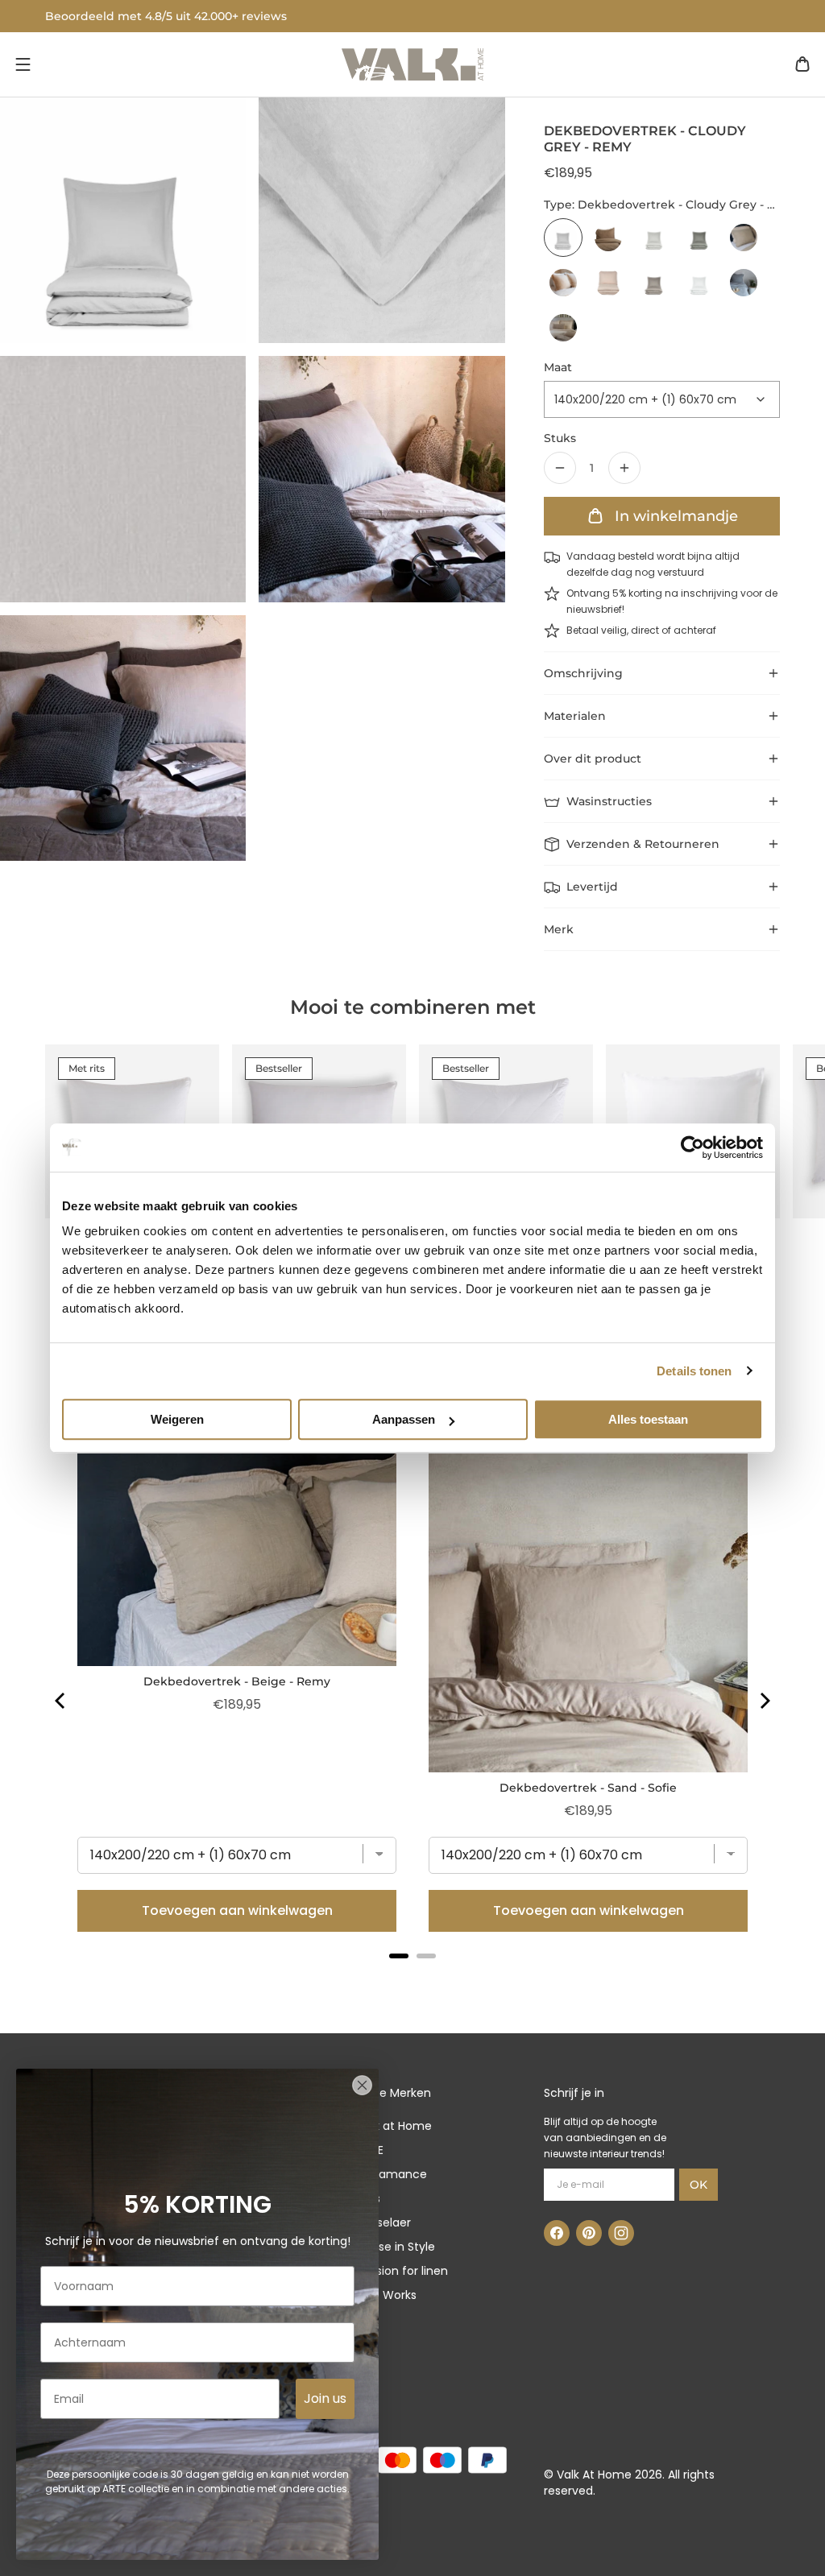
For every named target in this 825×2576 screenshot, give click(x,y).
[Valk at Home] (412, 64)
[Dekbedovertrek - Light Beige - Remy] (563, 328)
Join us (325, 2398)
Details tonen (694, 1371)
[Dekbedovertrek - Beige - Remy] (744, 238)
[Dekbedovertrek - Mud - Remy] (699, 238)
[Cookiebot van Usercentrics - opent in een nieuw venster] (692, 1147)
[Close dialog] (362, 2085)
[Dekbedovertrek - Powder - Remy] (608, 283)
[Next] (764, 1701)
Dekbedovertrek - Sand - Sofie (588, 1788)
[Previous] (61, 1701)
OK (699, 2185)
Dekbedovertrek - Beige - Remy (237, 1681)
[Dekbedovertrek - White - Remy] (699, 283)
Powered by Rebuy (412, 1977)
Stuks (560, 438)
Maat (558, 367)
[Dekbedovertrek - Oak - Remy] (563, 283)
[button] (23, 64)
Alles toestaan (648, 1419)
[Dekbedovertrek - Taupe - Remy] (653, 283)
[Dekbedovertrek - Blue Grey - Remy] (744, 283)
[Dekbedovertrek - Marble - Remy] (653, 238)
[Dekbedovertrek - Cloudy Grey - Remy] (563, 238)
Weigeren (177, 1419)
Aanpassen (404, 1419)
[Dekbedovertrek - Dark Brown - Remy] (608, 238)
